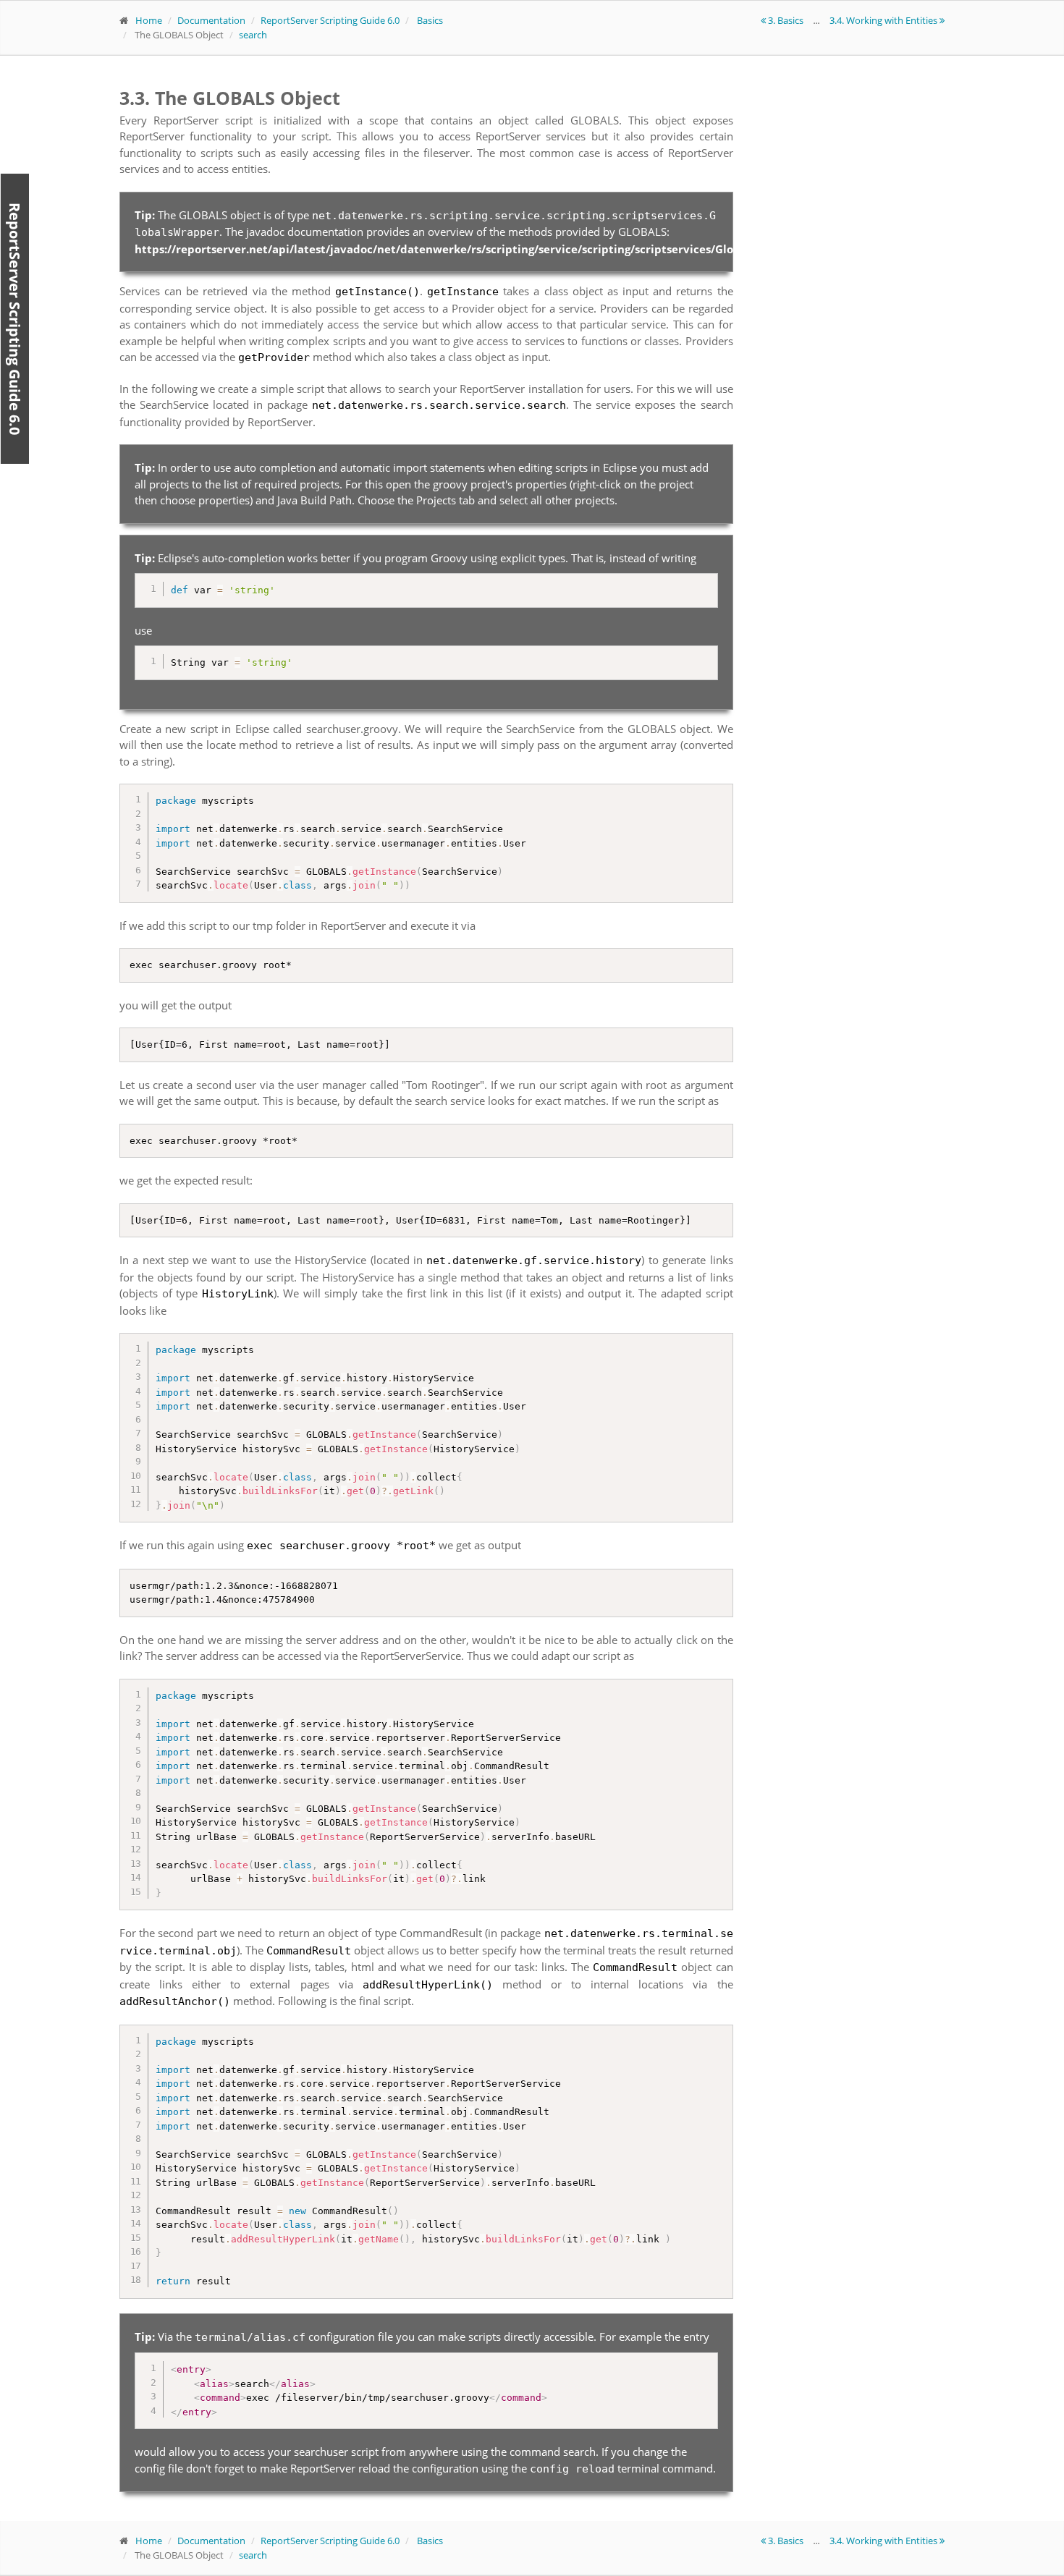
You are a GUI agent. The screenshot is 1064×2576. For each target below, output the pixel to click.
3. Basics (786, 20)
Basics (430, 20)
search (253, 35)
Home (149, 20)
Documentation (211, 20)
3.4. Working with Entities (884, 20)
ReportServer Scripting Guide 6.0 (330, 20)
